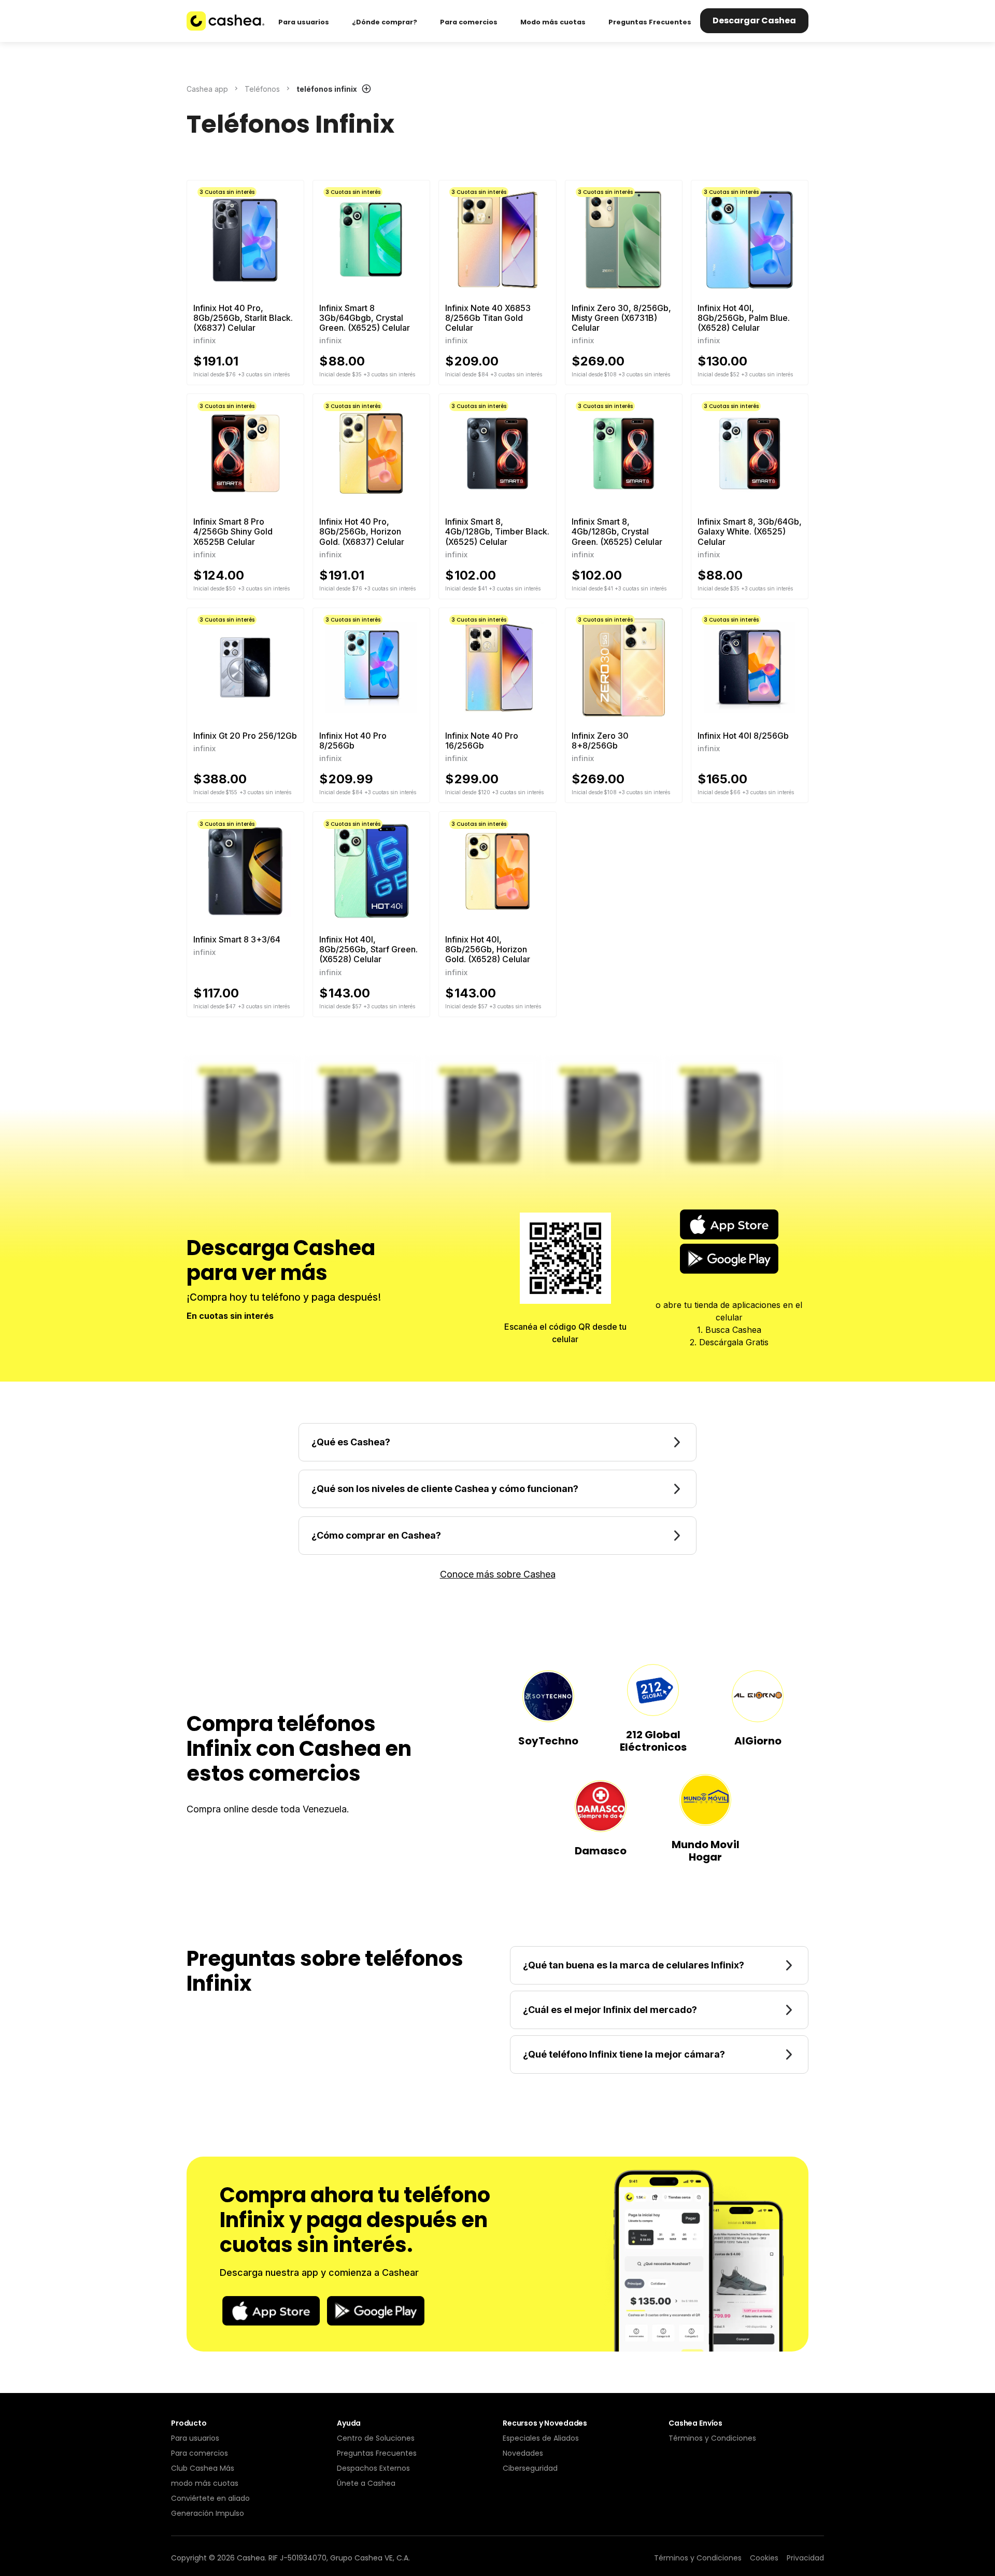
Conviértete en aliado (210, 2498)
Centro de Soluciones (376, 2438)
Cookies (764, 2558)
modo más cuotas (205, 2483)
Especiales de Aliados (541, 2438)
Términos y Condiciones (712, 2438)
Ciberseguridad (530, 2468)
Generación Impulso (208, 2513)
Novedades (523, 2453)
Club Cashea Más (203, 2468)
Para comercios (200, 2453)
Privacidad (805, 2558)
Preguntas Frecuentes (377, 2453)
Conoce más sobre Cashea (498, 1574)
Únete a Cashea (366, 2483)
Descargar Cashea (754, 20)
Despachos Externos (373, 2468)
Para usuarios (195, 2438)
